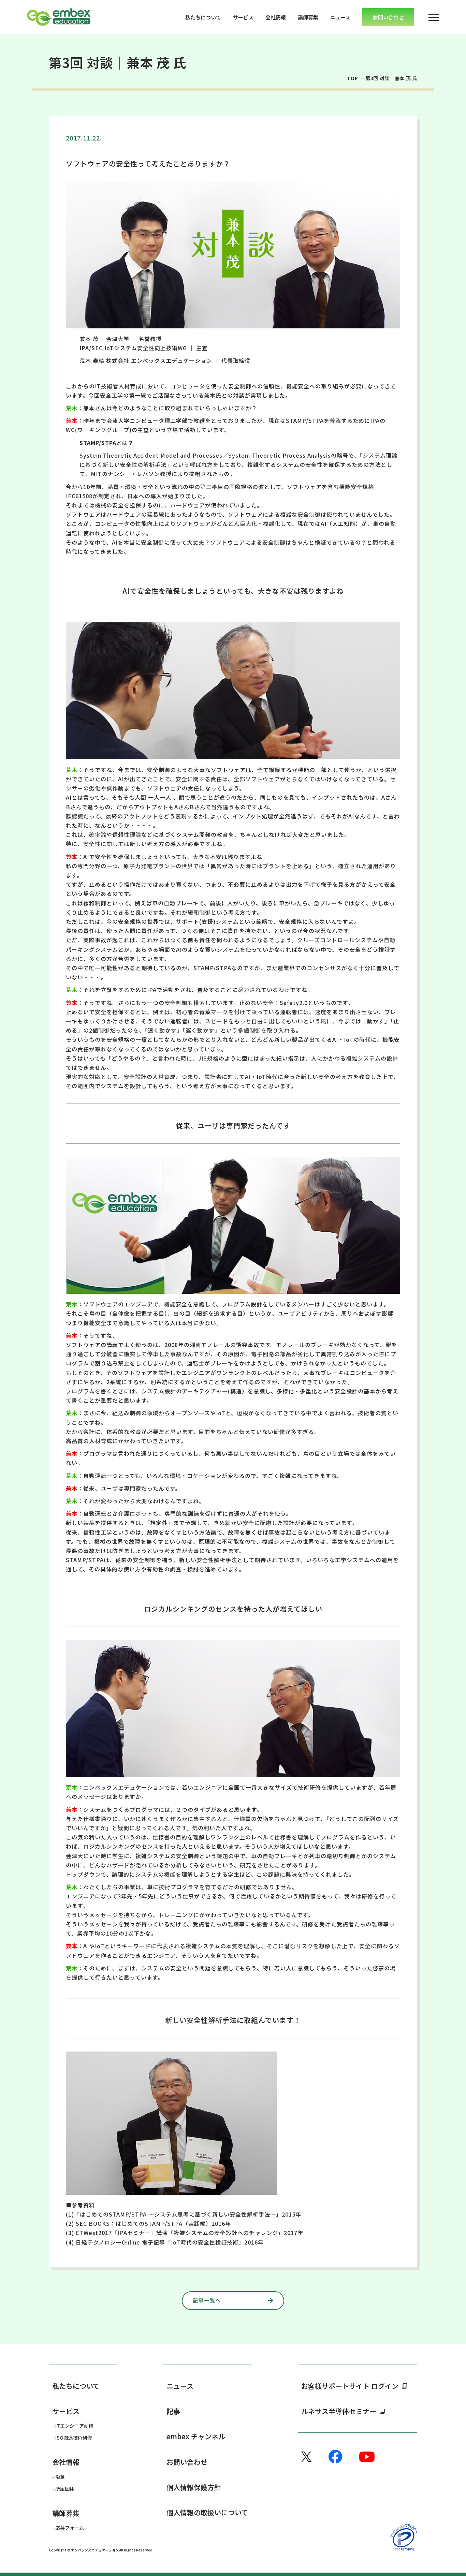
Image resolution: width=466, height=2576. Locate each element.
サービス (243, 17)
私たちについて (203, 17)
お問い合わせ (187, 2462)
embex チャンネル (196, 2436)
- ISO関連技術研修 (72, 2438)
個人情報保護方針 (194, 2487)
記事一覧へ (207, 2300)
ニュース (340, 17)
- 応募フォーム (68, 2528)
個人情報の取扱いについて (207, 2512)
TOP (353, 78)
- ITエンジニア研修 (73, 2426)
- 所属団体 (63, 2489)
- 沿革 (59, 2477)
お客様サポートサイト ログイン (350, 2386)
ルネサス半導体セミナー (339, 2411)
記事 (173, 2411)
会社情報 (276, 17)
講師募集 (308, 17)
